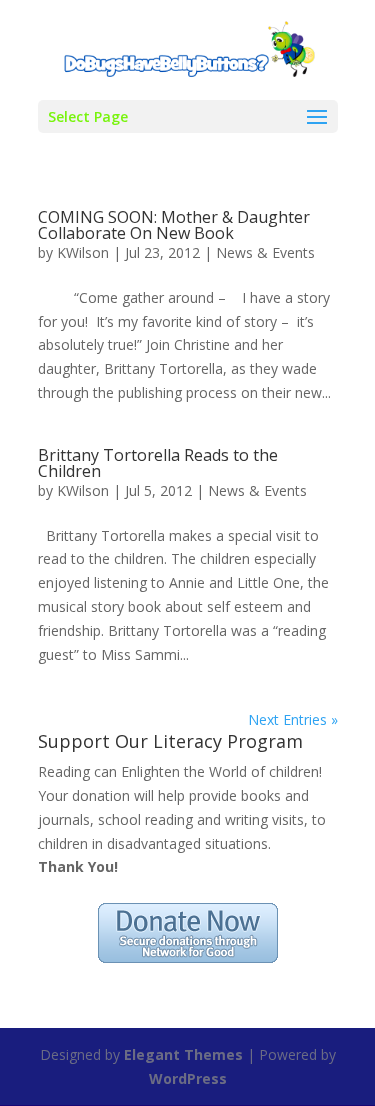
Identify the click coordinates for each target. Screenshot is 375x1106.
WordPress (188, 1078)
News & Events (265, 252)
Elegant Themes (183, 1054)
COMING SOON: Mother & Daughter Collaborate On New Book (174, 225)
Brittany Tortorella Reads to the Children (158, 463)
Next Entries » (293, 719)
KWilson (83, 252)
